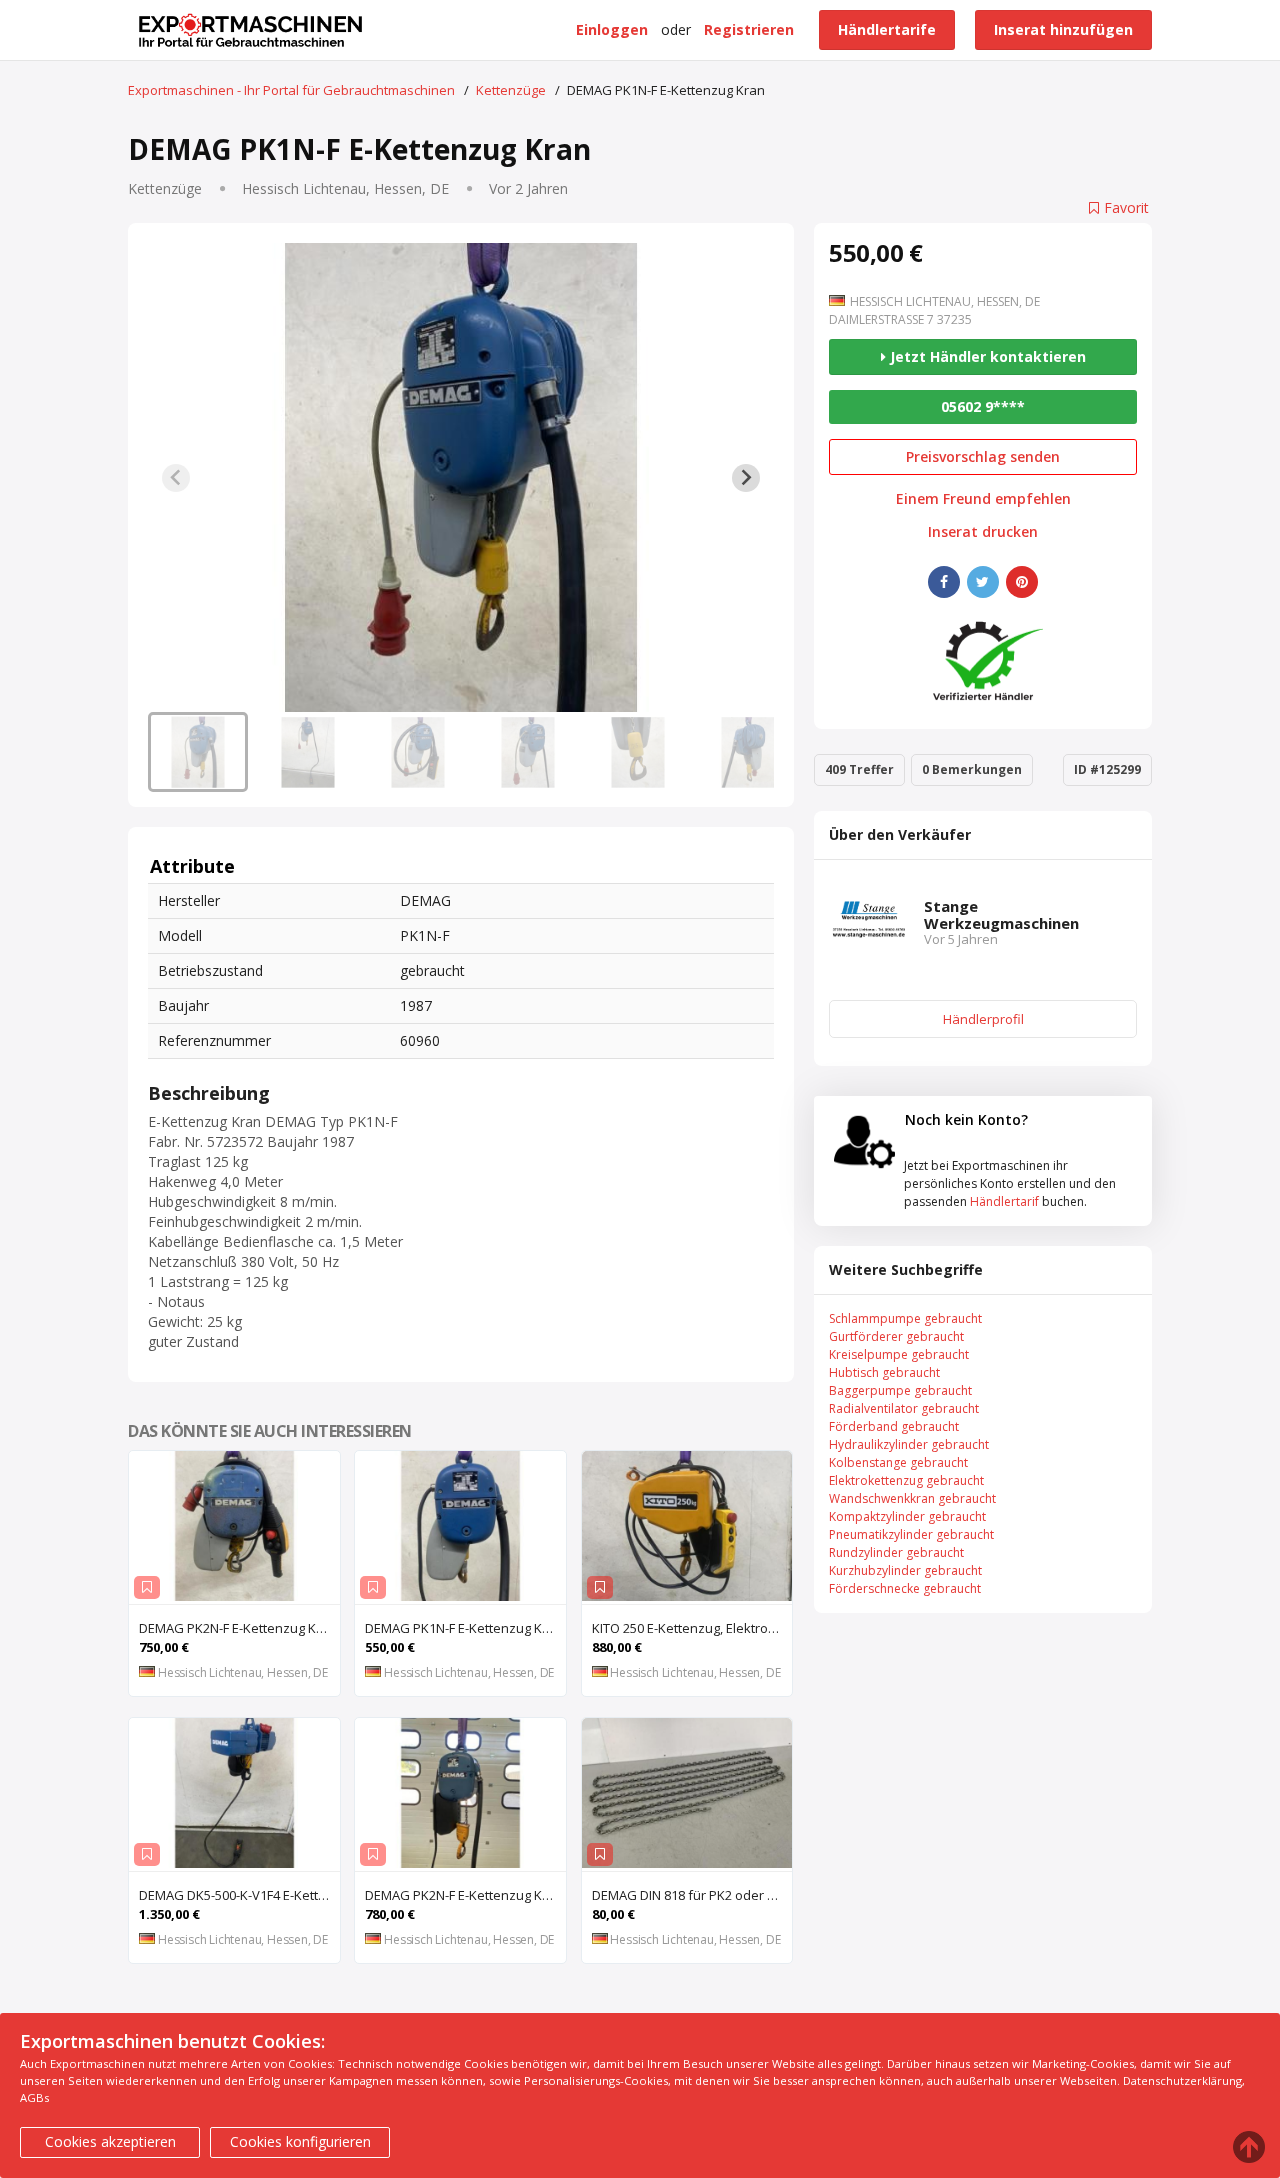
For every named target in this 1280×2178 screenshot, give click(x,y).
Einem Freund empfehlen (983, 499)
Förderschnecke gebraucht (905, 1588)
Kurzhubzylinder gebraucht (905, 1570)
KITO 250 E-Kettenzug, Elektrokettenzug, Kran (692, 1628)
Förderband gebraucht (894, 1426)
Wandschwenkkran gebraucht (912, 1498)
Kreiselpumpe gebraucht (899, 1354)
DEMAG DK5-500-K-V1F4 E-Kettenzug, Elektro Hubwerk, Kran (239, 1895)
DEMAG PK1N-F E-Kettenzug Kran (464, 1628)
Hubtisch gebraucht (884, 1372)
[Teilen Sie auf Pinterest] (1022, 582)
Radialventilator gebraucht (904, 1408)
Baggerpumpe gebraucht (900, 1390)
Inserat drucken (983, 532)
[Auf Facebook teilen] (944, 582)
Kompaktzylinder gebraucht (907, 1516)
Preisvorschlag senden (983, 456)
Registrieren (749, 29)
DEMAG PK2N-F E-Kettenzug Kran (238, 1628)
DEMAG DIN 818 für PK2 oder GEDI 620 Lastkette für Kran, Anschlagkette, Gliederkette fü (692, 1895)
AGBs (34, 2097)
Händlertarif (1004, 1201)
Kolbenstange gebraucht (898, 1462)
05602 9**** (983, 406)
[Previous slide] (176, 478)
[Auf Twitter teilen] (983, 582)
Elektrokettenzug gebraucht (906, 1480)
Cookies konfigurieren (300, 2141)
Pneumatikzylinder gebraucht (911, 1534)
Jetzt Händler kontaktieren (986, 356)
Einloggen (612, 29)
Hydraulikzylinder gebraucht (909, 1444)
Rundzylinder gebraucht (896, 1552)
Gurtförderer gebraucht (896, 1336)
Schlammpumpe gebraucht (905, 1318)
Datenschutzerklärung (1182, 2080)
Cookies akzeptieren (110, 2141)
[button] (198, 752)
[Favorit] (147, 1587)
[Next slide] (746, 478)
